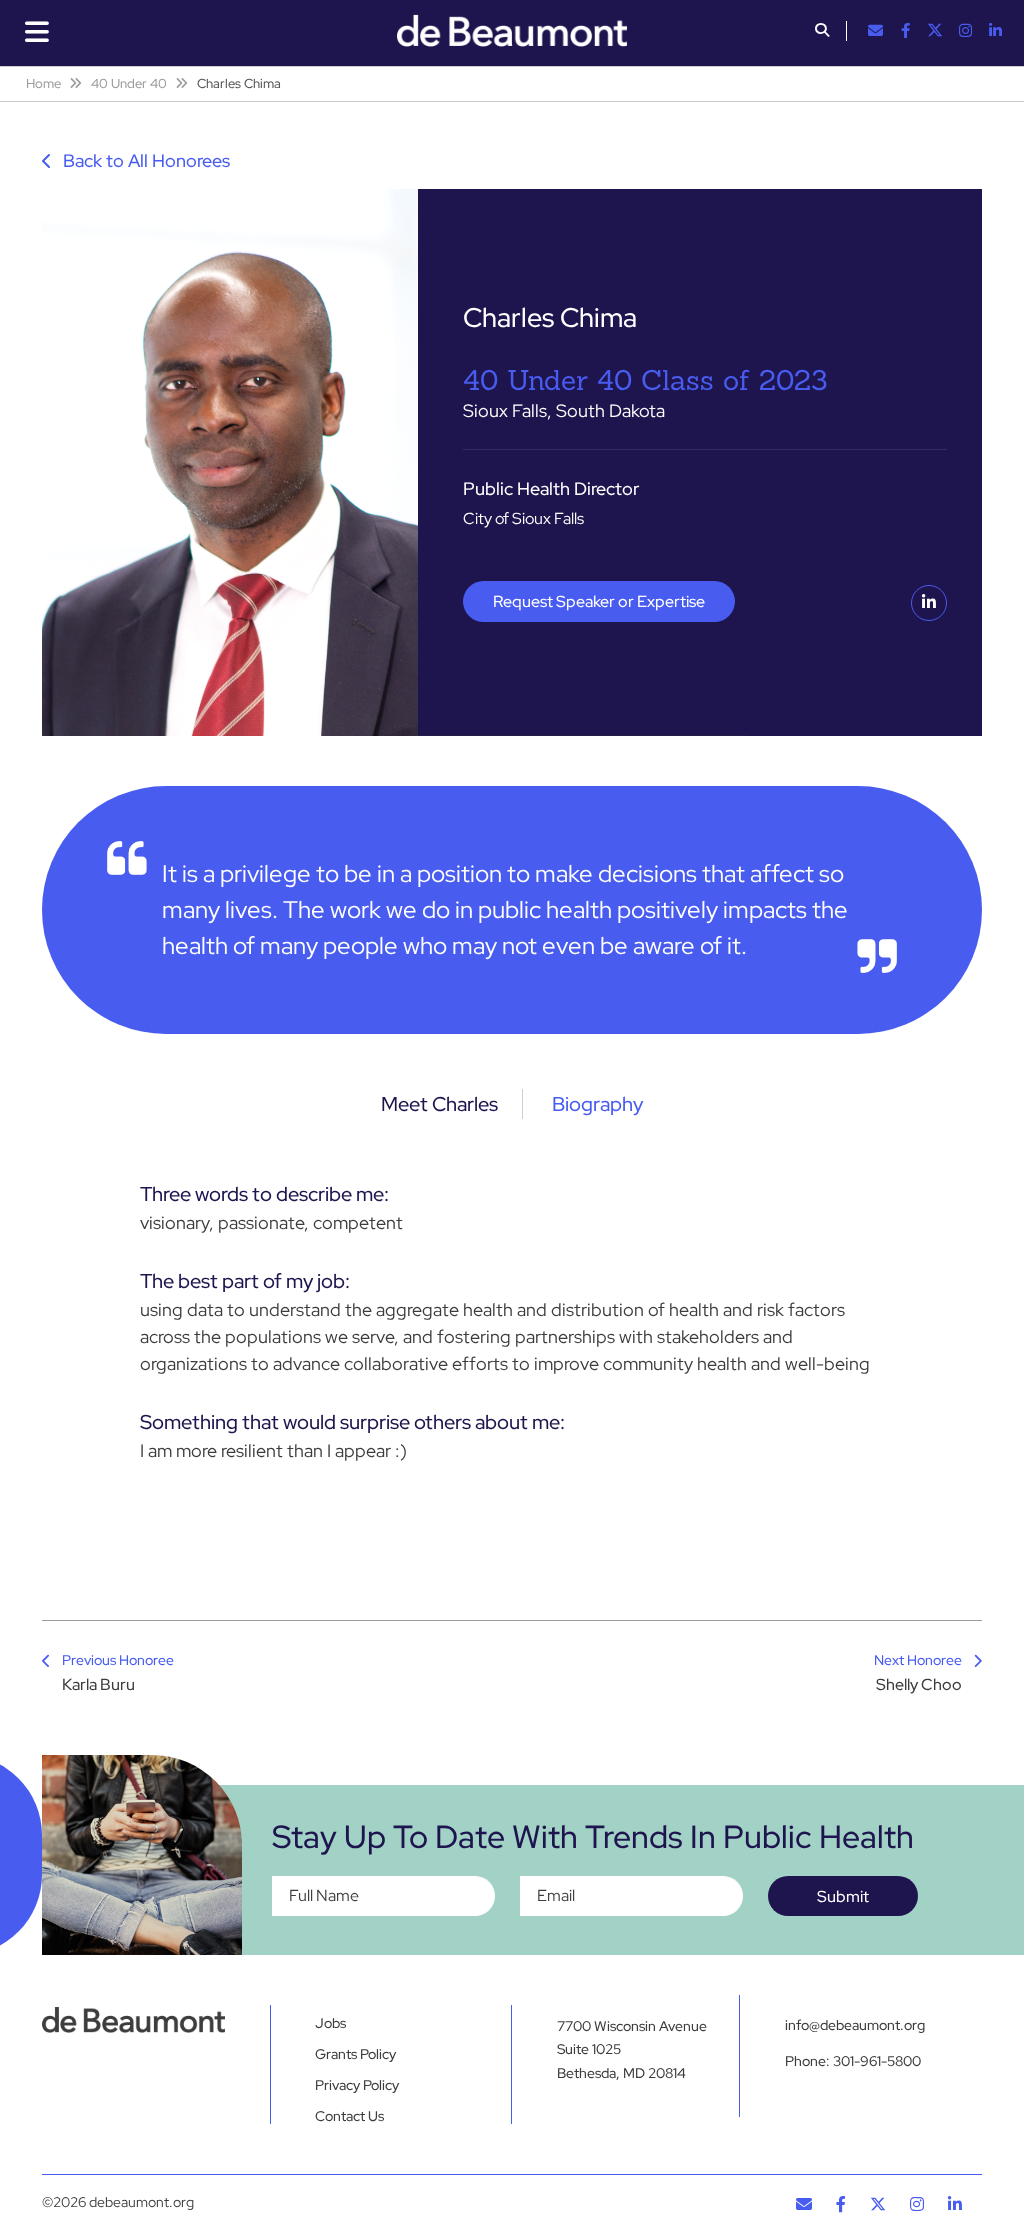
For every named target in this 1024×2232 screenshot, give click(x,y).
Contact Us (349, 2116)
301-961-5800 (877, 2061)
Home (43, 83)
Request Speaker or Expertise (599, 601)
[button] (822, 32)
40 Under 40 (129, 83)
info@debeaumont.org (855, 2025)
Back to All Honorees (144, 160)
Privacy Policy (357, 2085)
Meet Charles (439, 1104)
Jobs (330, 2023)
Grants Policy (355, 2054)
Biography (597, 1104)
